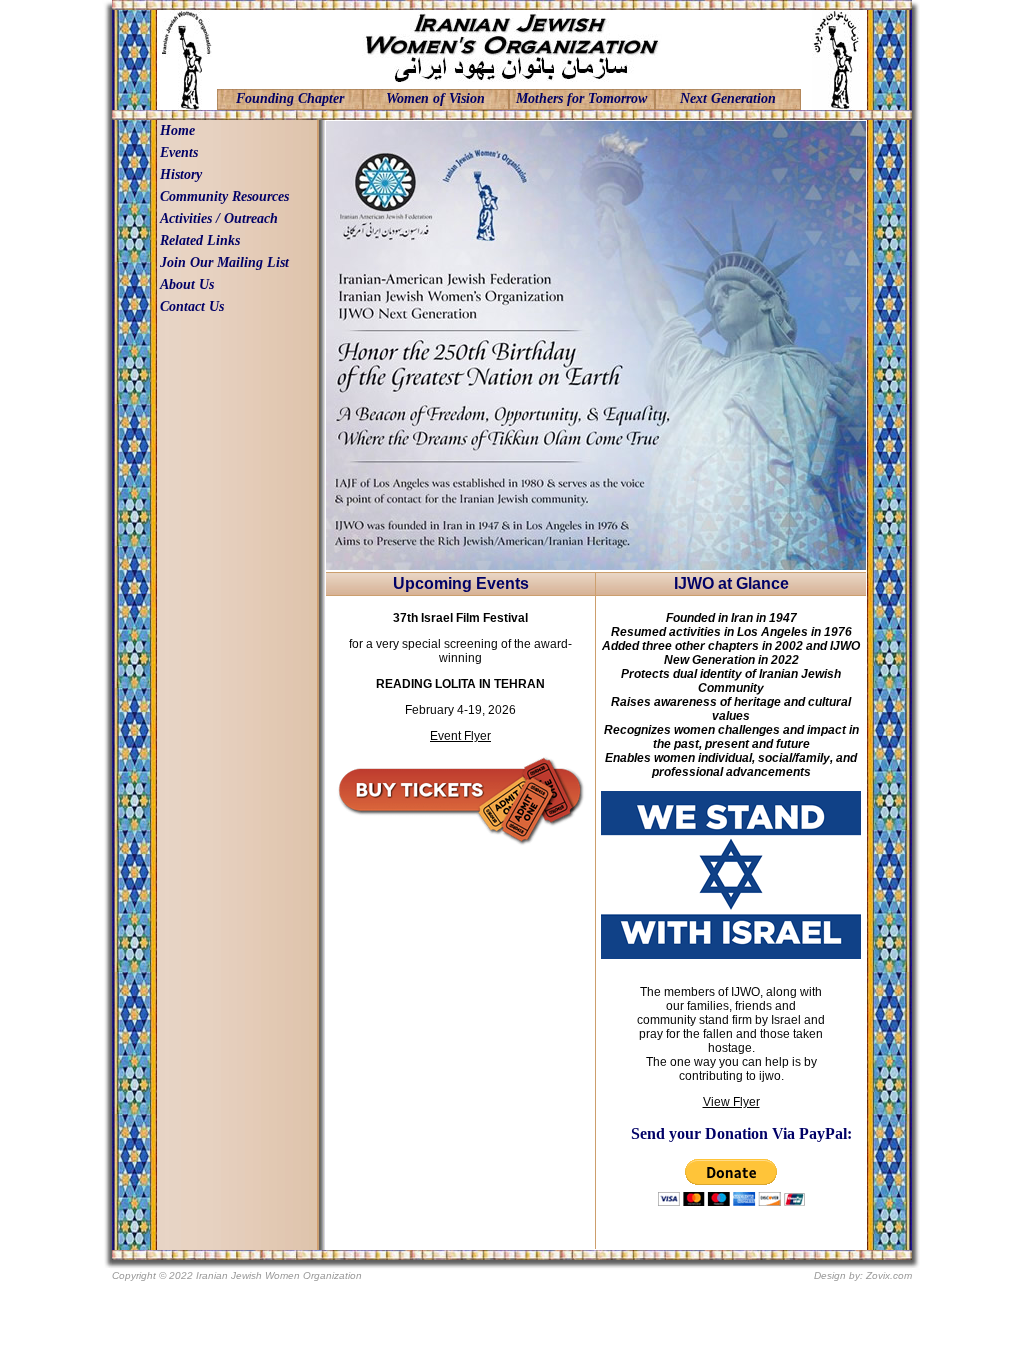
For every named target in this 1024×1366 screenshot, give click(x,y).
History (181, 174)
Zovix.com (889, 1275)
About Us (187, 284)
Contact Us (192, 306)
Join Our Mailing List (224, 262)
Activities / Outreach (219, 218)
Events (179, 152)
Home (177, 130)
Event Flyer (460, 736)
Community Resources (224, 196)
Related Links (200, 240)
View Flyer (731, 1102)
